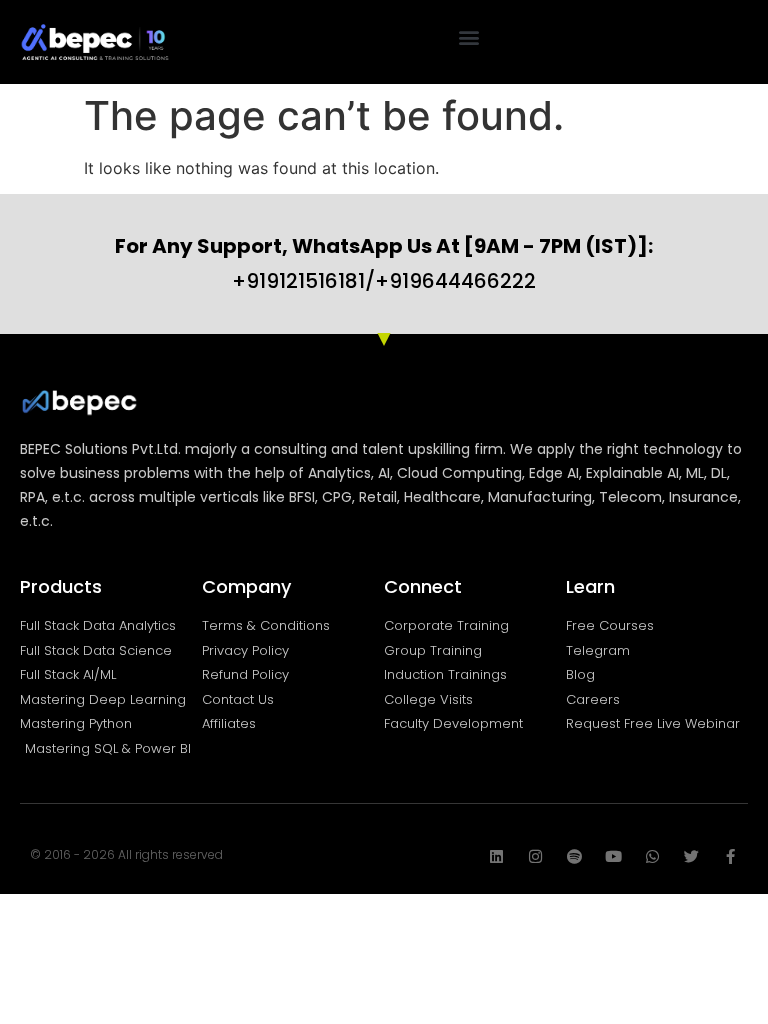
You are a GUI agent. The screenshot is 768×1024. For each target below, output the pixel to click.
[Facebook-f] (730, 856)
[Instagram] (535, 856)
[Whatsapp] (652, 856)
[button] (469, 36)
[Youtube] (613, 856)
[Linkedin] (496, 856)
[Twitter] (691, 856)
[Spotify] (574, 856)
